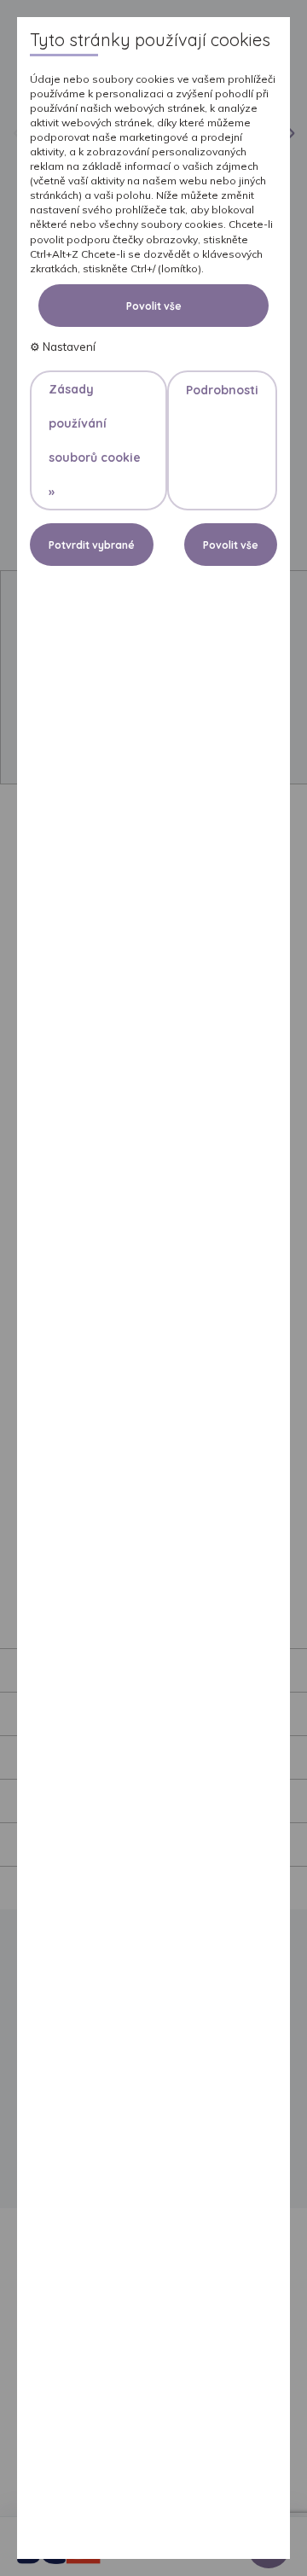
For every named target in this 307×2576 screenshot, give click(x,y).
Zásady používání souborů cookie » (95, 440)
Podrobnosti (222, 390)
